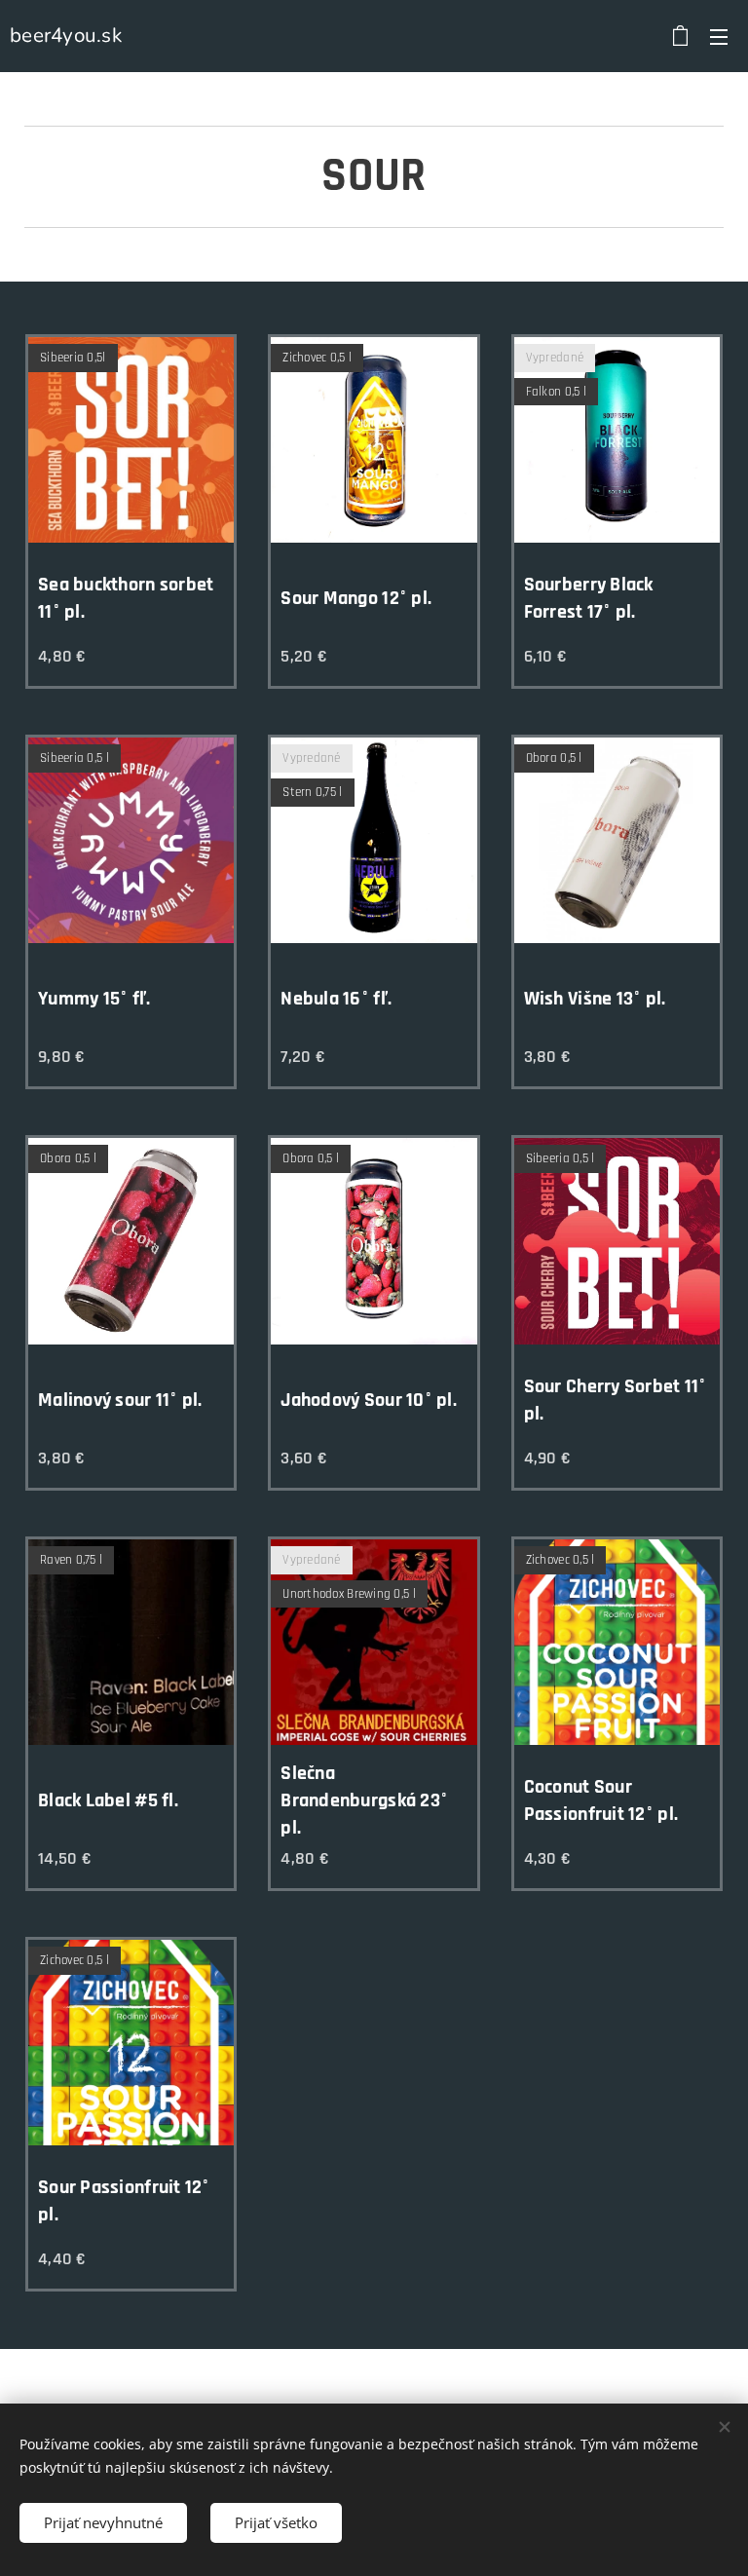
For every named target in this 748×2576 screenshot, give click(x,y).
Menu (719, 36)
